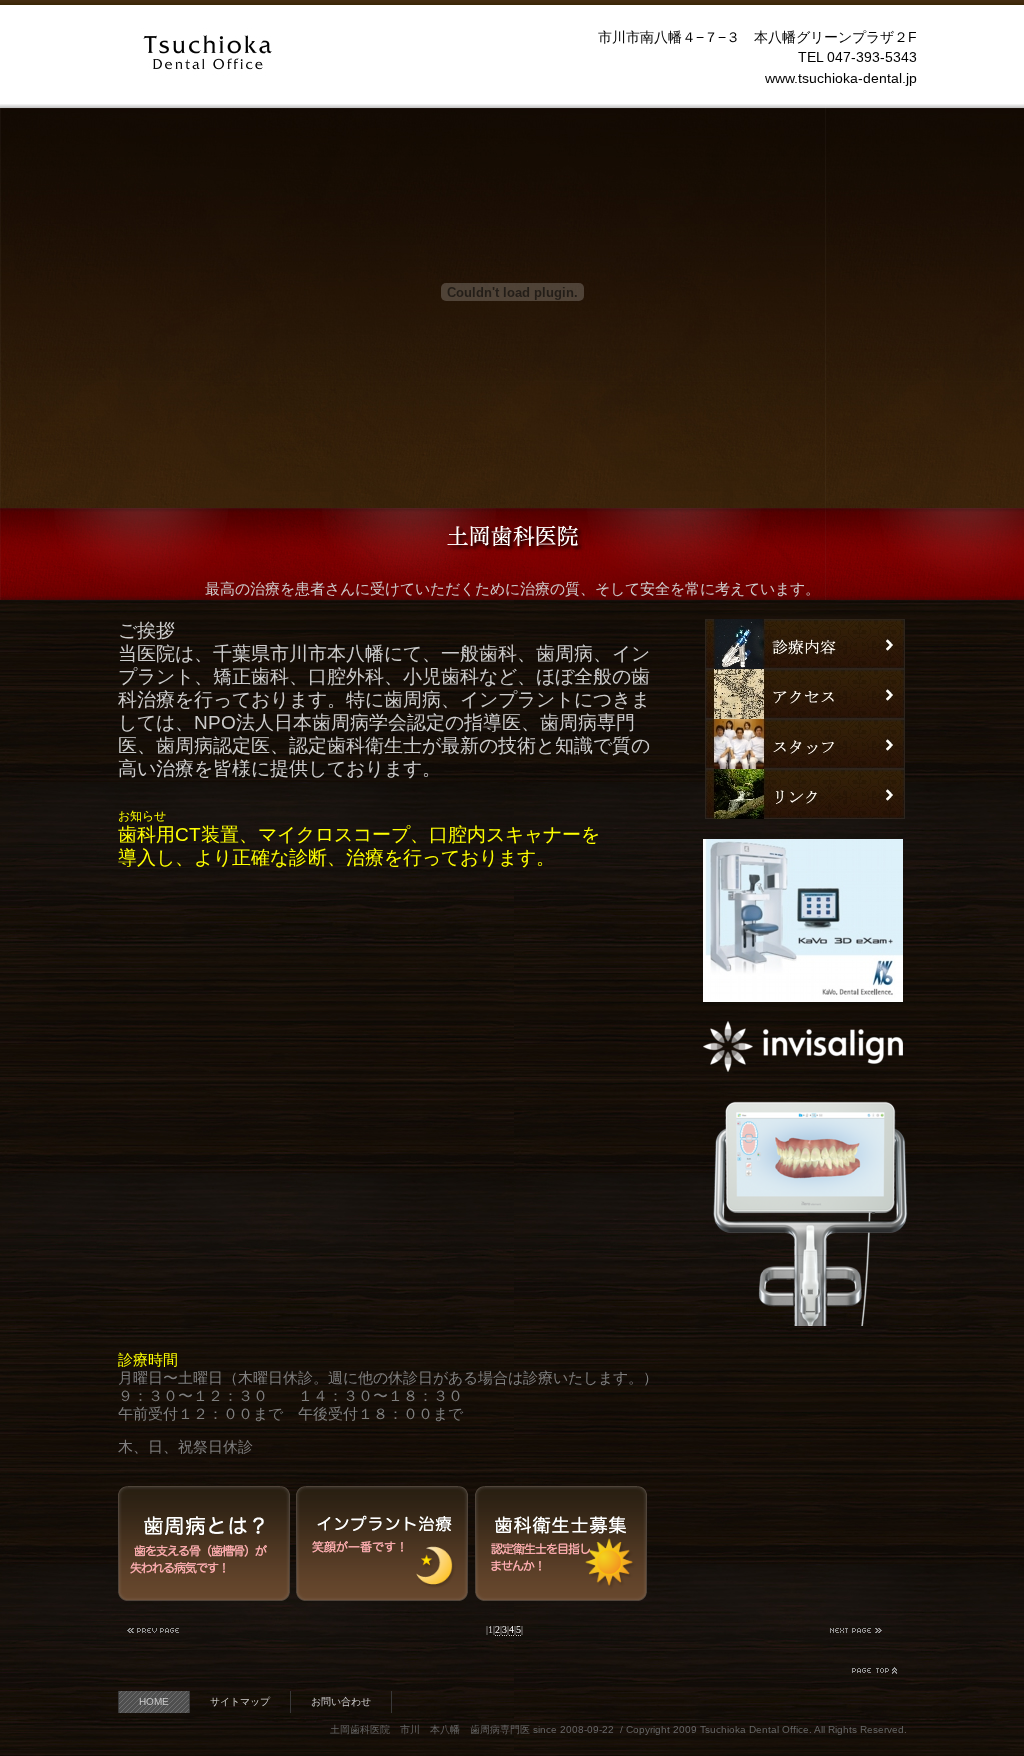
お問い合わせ (341, 1701)
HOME (154, 1701)
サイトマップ (240, 1701)
